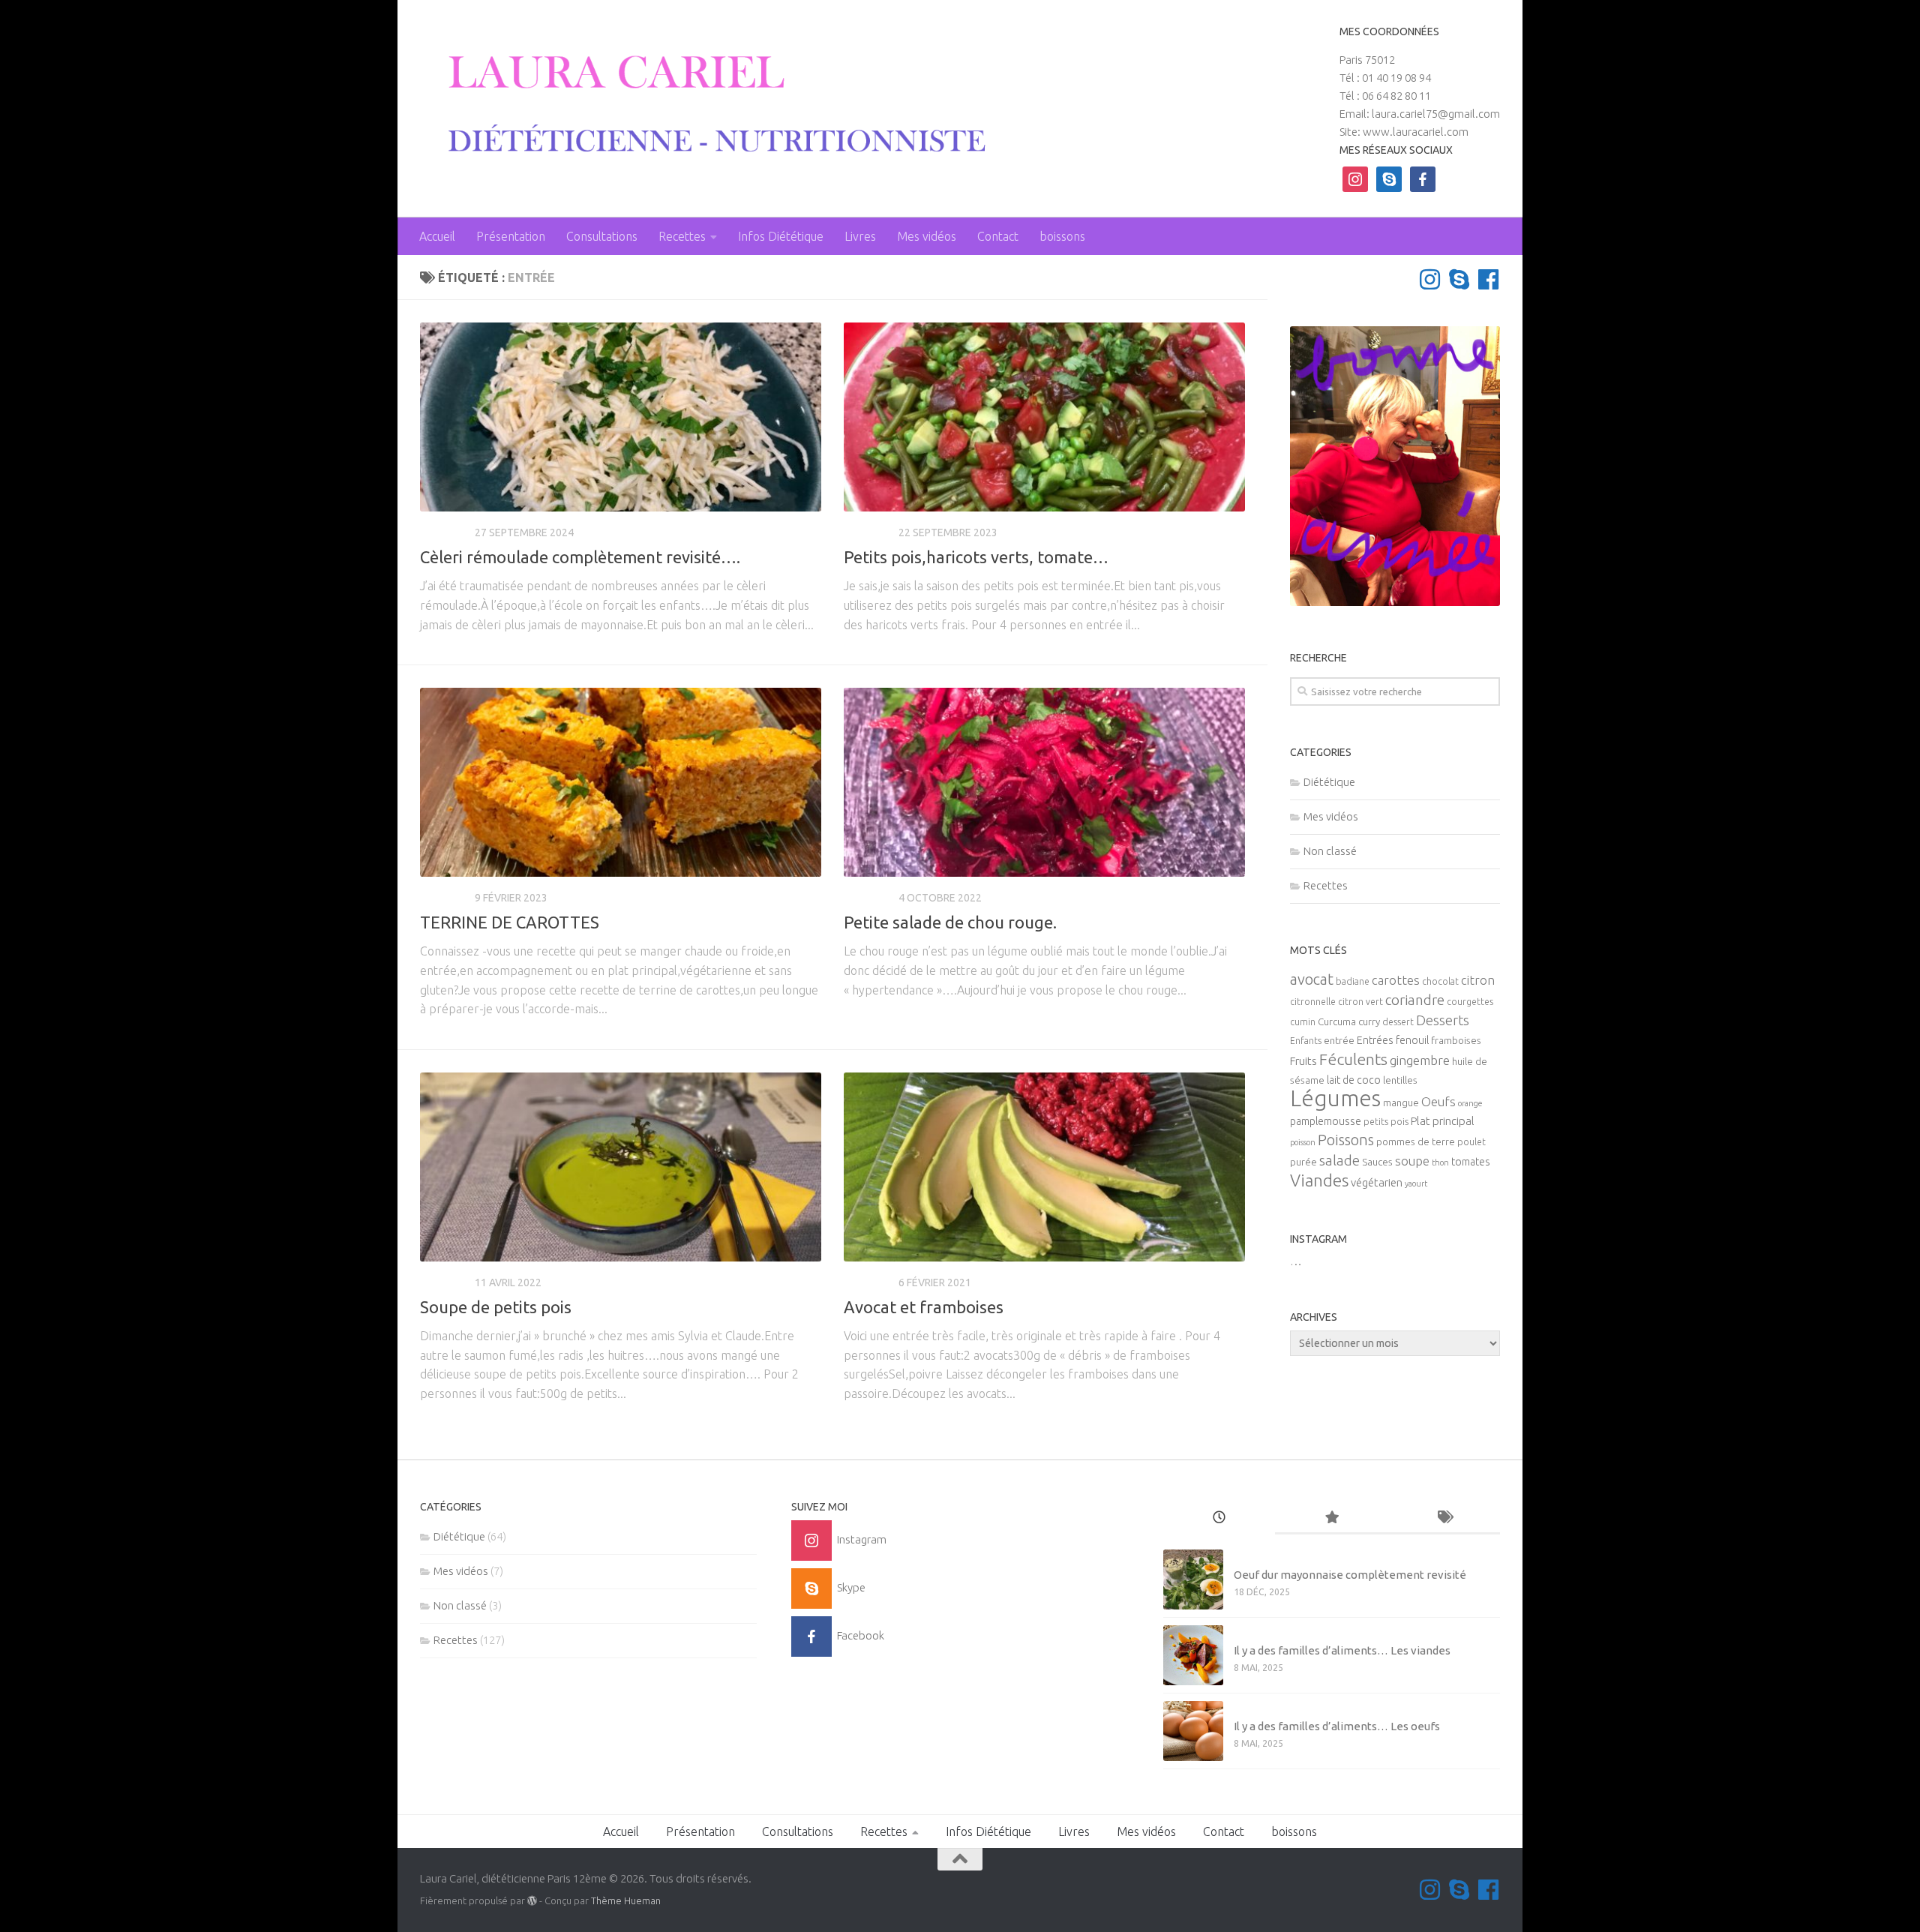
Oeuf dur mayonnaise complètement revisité (1350, 1575)
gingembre (1420, 1060)
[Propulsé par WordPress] (532, 1901)
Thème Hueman (626, 1900)
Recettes (682, 236)
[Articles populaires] (1331, 1518)
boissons (1062, 236)
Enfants (1306, 1041)
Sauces (1377, 1162)
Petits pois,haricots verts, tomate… (976, 557)
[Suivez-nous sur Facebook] (1488, 279)
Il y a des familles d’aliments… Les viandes (1342, 1650)
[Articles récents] (1219, 1518)
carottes (1396, 980)
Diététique (1329, 782)
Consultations (602, 236)
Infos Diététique (781, 236)
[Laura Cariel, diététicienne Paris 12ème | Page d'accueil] (706, 105)
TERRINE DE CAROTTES (510, 922)
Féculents (1353, 1059)
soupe (1412, 1161)
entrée (1339, 1041)
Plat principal (1443, 1121)
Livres (860, 236)
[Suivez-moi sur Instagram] (1430, 279)
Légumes (1335, 1098)
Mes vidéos (927, 236)
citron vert (1360, 1002)
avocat (1312, 979)
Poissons (1346, 1140)
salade (1339, 1160)
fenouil (1412, 1040)
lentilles (1400, 1080)
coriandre (1415, 1000)
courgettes (1470, 1002)
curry (1369, 1022)
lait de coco (1354, 1080)
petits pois (1386, 1122)
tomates (1471, 1162)
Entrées (1375, 1040)
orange (1470, 1103)
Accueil (437, 236)
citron (1478, 980)
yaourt (1416, 1183)
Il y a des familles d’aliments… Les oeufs (1337, 1726)
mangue (1401, 1103)
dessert (1398, 1022)
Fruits (1303, 1061)
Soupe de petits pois (496, 1307)
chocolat (1440, 981)
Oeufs (1438, 1102)
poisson (1303, 1142)
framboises (1456, 1041)
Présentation (511, 236)
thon (1440, 1162)
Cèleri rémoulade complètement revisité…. (580, 557)
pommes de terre (1416, 1142)
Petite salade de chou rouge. (950, 922)
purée (1303, 1162)
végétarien (1377, 1182)
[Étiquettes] (1444, 1518)
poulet (1471, 1142)
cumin (1303, 1022)
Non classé (1330, 851)
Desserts (1443, 1020)
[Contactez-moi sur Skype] (1459, 279)
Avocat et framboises (924, 1307)
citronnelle (1313, 1002)
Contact (998, 236)
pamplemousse (1326, 1121)
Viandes (1319, 1180)
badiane (1353, 981)
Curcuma (1337, 1022)
